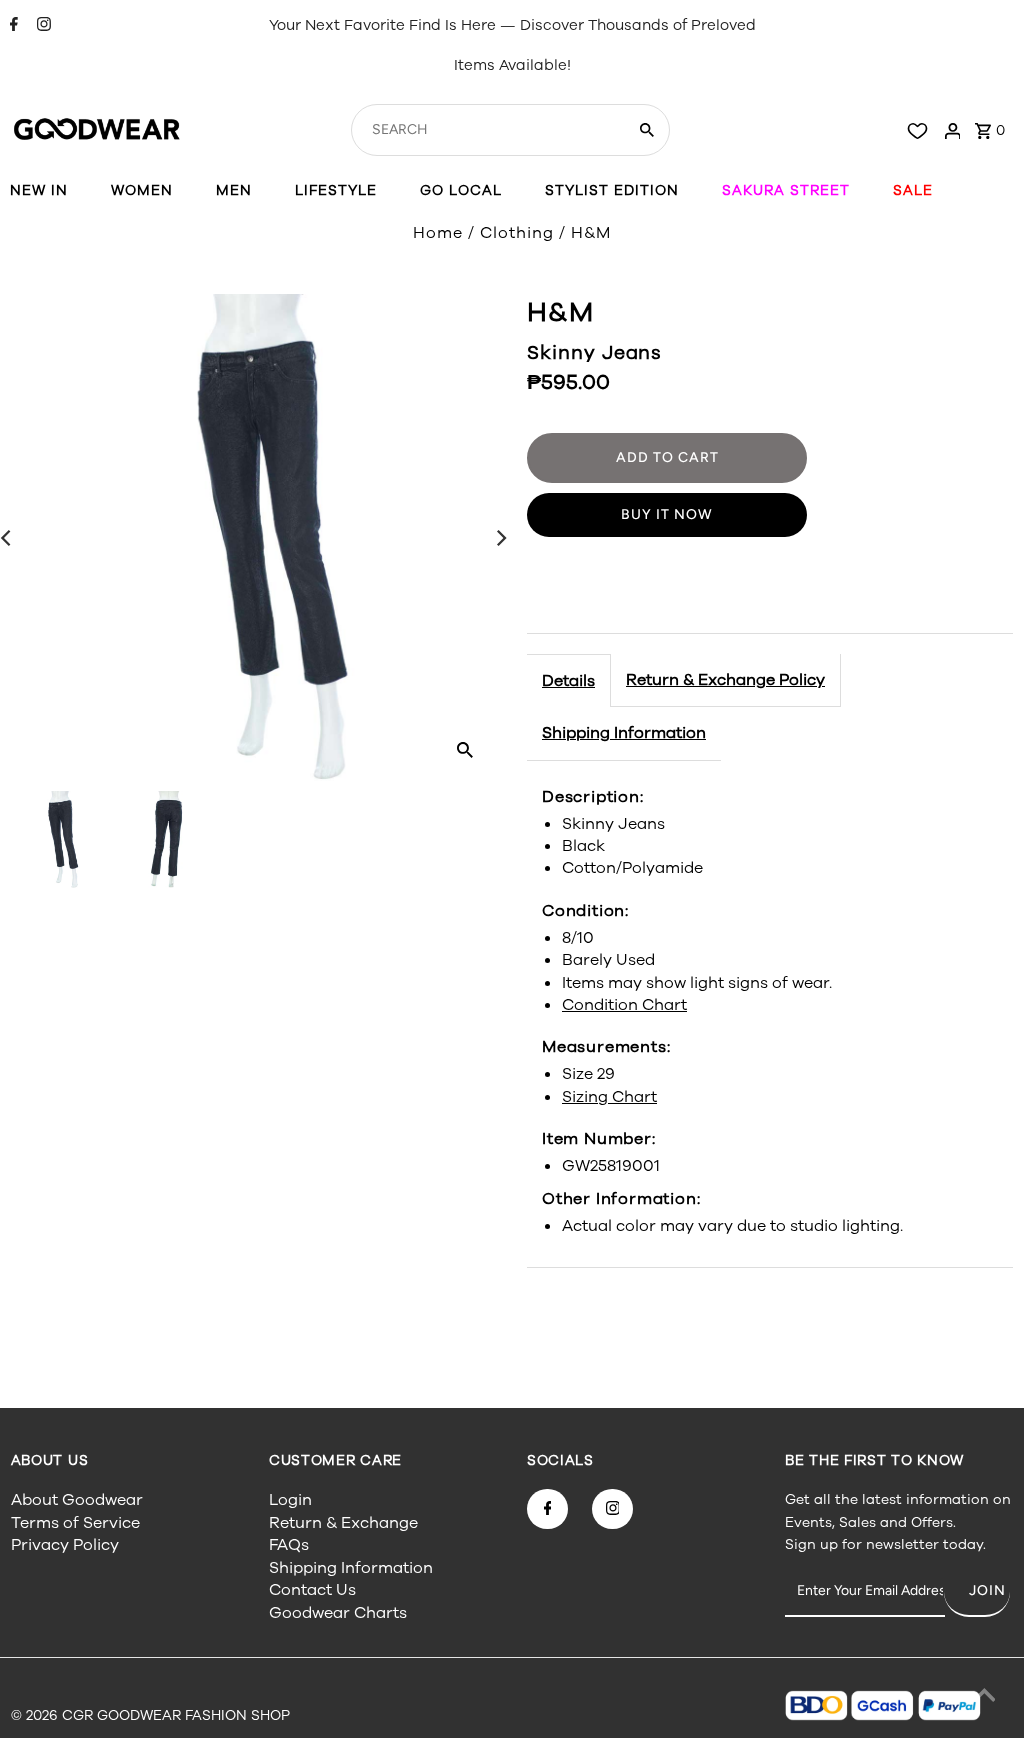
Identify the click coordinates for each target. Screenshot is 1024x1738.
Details (568, 681)
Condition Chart (624, 1005)
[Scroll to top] (984, 1698)
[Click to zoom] (465, 749)
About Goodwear (77, 1500)
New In (39, 190)
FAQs (289, 1545)
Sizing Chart (609, 1097)
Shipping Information (624, 733)
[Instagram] (41, 26)
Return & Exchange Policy (725, 680)
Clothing (517, 233)
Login (290, 1500)
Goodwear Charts (338, 1613)
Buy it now (667, 514)
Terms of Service (75, 1523)
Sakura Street (786, 190)
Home (438, 233)
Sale (913, 190)
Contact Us (312, 1590)
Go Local (461, 190)
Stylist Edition (612, 190)
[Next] (500, 538)
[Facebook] (11, 26)
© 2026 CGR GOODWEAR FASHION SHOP (150, 1715)
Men (234, 190)
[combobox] (486, 130)
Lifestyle (336, 190)
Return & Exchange (343, 1523)
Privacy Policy (65, 1545)
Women (142, 190)
